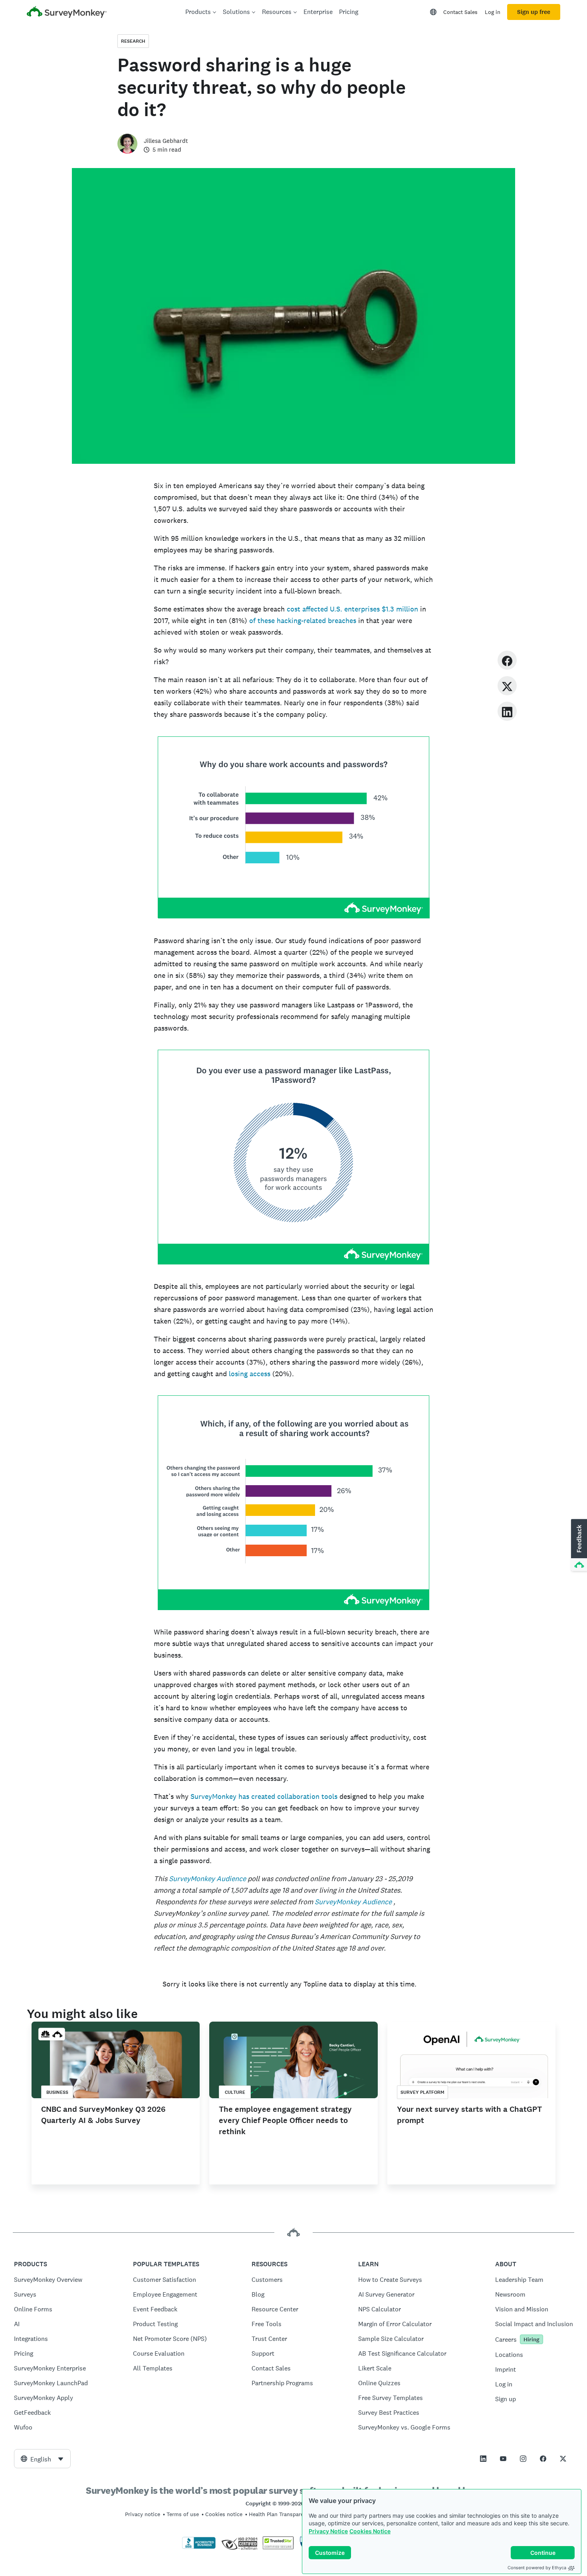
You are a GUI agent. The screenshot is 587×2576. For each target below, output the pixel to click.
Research (133, 41)
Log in (493, 12)
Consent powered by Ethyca (537, 2568)
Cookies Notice (370, 2531)
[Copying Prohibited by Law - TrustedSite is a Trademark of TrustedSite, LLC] (278, 2547)
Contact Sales (460, 12)
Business (57, 2092)
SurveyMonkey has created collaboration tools (264, 1796)
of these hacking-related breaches (303, 620)
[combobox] (42, 2459)
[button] (578, 1545)
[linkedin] (507, 711)
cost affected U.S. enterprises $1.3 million (352, 609)
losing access (250, 1374)
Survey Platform (422, 2092)
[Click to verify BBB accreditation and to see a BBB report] (199, 2547)
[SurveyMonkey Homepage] (67, 13)
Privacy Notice (328, 2531)
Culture (235, 2092)
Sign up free (534, 12)
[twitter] (507, 686)
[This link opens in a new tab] (483, 2459)
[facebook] (507, 660)
